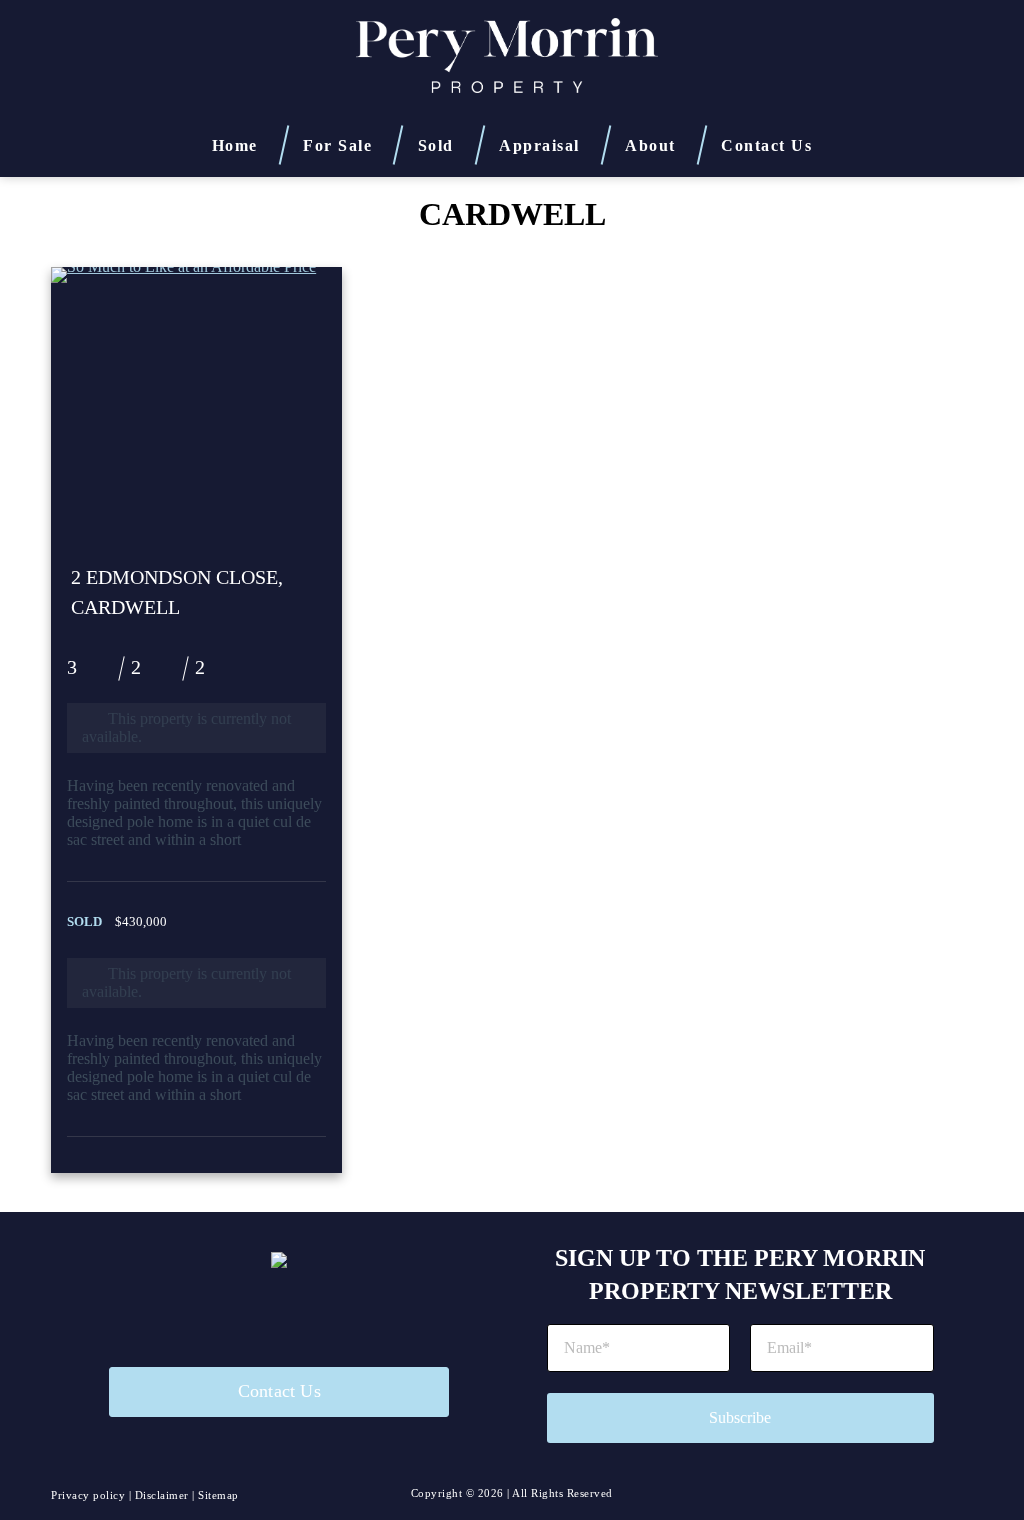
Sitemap (218, 1495)
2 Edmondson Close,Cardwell (177, 592)
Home (235, 144)
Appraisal (539, 144)
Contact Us (766, 145)
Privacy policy (88, 1495)
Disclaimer (162, 1495)
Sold (436, 144)
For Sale (337, 144)
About (650, 144)
